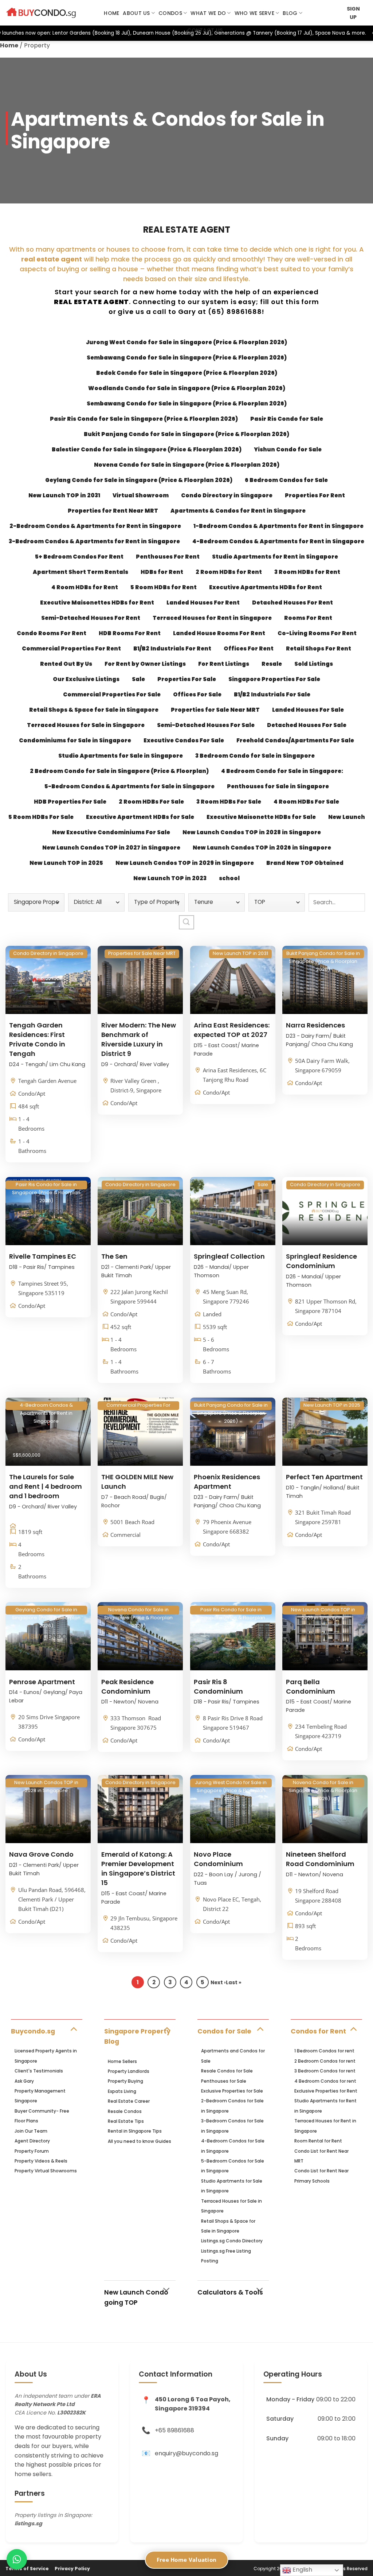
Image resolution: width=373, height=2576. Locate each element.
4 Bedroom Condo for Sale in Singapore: (282, 771)
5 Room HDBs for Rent (164, 587)
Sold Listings (314, 664)
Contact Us (205, 30)
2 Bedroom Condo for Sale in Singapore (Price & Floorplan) (119, 771)
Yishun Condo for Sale (288, 449)
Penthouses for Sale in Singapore (278, 786)
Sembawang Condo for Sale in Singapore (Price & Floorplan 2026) (187, 358)
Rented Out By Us (66, 664)
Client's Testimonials (39, 2071)
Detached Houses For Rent (292, 603)
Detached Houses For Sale (307, 725)
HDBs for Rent (162, 572)
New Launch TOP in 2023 (170, 878)
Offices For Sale (197, 694)
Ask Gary (24, 2081)
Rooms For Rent (308, 618)
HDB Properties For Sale (70, 802)
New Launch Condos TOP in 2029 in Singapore (185, 863)
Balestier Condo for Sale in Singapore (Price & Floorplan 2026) (147, 449)
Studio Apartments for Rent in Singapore (275, 557)
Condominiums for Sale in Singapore (75, 740)
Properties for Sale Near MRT (215, 710)
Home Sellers (122, 2061)
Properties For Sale (187, 679)
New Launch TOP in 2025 (66, 863)
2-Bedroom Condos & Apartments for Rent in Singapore (95, 526)
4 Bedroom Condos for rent (325, 2081)
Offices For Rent (249, 648)
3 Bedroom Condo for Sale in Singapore (255, 756)
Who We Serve (254, 13)
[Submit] (186, 922)
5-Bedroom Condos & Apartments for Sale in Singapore (129, 786)
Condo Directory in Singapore (227, 495)
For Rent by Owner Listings (145, 664)
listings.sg (28, 2523)
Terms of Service (27, 2569)
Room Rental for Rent (318, 2141)
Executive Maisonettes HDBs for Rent (97, 603)
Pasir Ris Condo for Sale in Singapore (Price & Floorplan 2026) (144, 419)
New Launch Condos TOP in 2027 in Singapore (111, 848)
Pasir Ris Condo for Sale (287, 419)
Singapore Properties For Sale (274, 679)
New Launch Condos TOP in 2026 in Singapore (262, 848)
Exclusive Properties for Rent (326, 2091)
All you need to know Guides (140, 2141)
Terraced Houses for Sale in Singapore (86, 725)
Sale (138, 679)
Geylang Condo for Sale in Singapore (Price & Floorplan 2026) (139, 480)
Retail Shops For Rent (319, 648)
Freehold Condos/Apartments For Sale (295, 740)
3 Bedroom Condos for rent (325, 2071)
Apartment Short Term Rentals (81, 572)
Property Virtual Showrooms (46, 2171)
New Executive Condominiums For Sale (111, 832)
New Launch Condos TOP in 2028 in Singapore (252, 832)
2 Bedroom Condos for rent (325, 2061)
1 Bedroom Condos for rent (324, 2051)
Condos (170, 13)
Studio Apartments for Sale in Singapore (121, 756)
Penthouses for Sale (224, 2081)
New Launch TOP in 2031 (64, 495)
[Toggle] (73, 2029)
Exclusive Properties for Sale (232, 2091)
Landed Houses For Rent (203, 603)
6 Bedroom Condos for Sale (286, 480)
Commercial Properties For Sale (112, 694)
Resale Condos (125, 2111)
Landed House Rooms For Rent (219, 633)
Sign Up (353, 13)
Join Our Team (31, 2131)
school (229, 878)
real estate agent (52, 259)
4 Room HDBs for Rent (85, 587)
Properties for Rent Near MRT (113, 511)
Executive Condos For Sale (184, 740)
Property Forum (32, 2151)
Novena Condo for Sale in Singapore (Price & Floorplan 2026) (187, 465)
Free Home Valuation (187, 2560)
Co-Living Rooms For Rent (317, 633)
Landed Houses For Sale (308, 710)
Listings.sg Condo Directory (232, 2241)
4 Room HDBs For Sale (306, 802)
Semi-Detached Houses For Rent (91, 618)
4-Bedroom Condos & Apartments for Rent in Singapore (278, 541)
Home (111, 13)
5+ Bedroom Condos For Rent (79, 557)
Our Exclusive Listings (86, 679)
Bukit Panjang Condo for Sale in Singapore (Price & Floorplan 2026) (186, 434)
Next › (218, 1983)
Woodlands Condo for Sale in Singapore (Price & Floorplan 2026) (187, 388)
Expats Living (122, 2091)
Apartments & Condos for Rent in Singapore (238, 511)
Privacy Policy (72, 2569)
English (302, 2570)
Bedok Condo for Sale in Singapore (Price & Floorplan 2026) (187, 373)
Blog (290, 13)
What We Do (208, 13)
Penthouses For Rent (168, 557)
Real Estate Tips (126, 2121)
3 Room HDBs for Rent (307, 572)
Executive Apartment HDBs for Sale (140, 817)
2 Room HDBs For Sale (151, 802)
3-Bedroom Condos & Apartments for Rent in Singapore (94, 541)
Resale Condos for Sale (227, 2071)
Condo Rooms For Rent (52, 633)
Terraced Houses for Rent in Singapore (212, 618)
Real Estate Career (129, 2101)
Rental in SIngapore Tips (135, 2131)
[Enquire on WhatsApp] (17, 2559)
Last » (234, 1983)
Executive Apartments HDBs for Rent (266, 587)
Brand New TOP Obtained (305, 863)
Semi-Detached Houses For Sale (206, 725)
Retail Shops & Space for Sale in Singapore (94, 710)
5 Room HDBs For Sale (41, 817)
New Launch (347, 817)
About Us (136, 13)
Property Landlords (129, 2071)
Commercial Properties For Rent (71, 648)
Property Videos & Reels (41, 2161)
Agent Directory (32, 2141)
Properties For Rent (315, 495)
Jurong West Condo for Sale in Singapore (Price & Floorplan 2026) (186, 342)
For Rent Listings (224, 664)
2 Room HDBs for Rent (229, 572)
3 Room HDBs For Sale (229, 802)
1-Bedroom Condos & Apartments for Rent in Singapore (278, 526)
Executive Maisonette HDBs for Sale (261, 817)
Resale (272, 664)
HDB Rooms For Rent (130, 633)
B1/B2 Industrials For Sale (272, 694)
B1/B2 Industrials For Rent (172, 648)
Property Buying (125, 2081)
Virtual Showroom (141, 495)
